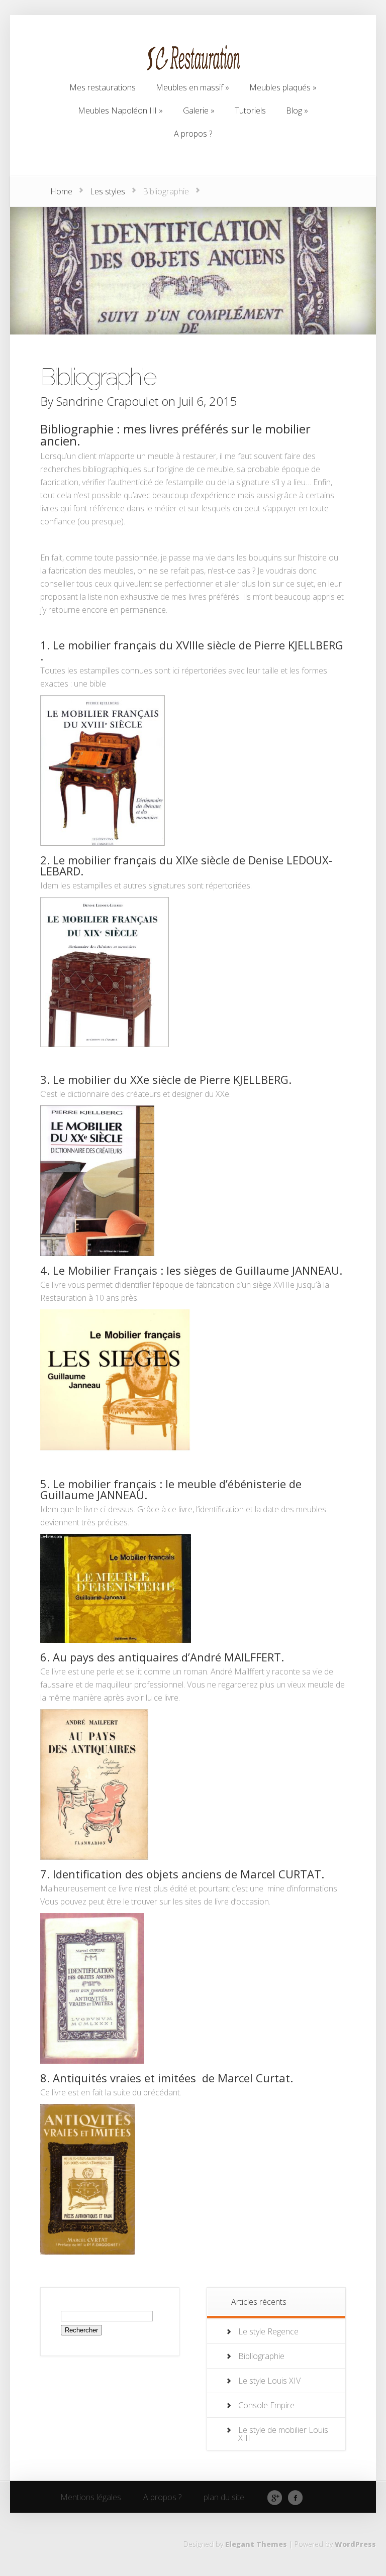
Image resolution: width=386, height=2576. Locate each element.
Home (61, 191)
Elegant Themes (256, 2544)
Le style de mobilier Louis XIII (283, 2434)
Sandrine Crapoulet (107, 401)
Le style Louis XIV (269, 2381)
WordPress (355, 2544)
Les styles (108, 191)
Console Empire (266, 2405)
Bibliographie (261, 2356)
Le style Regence (268, 2331)
